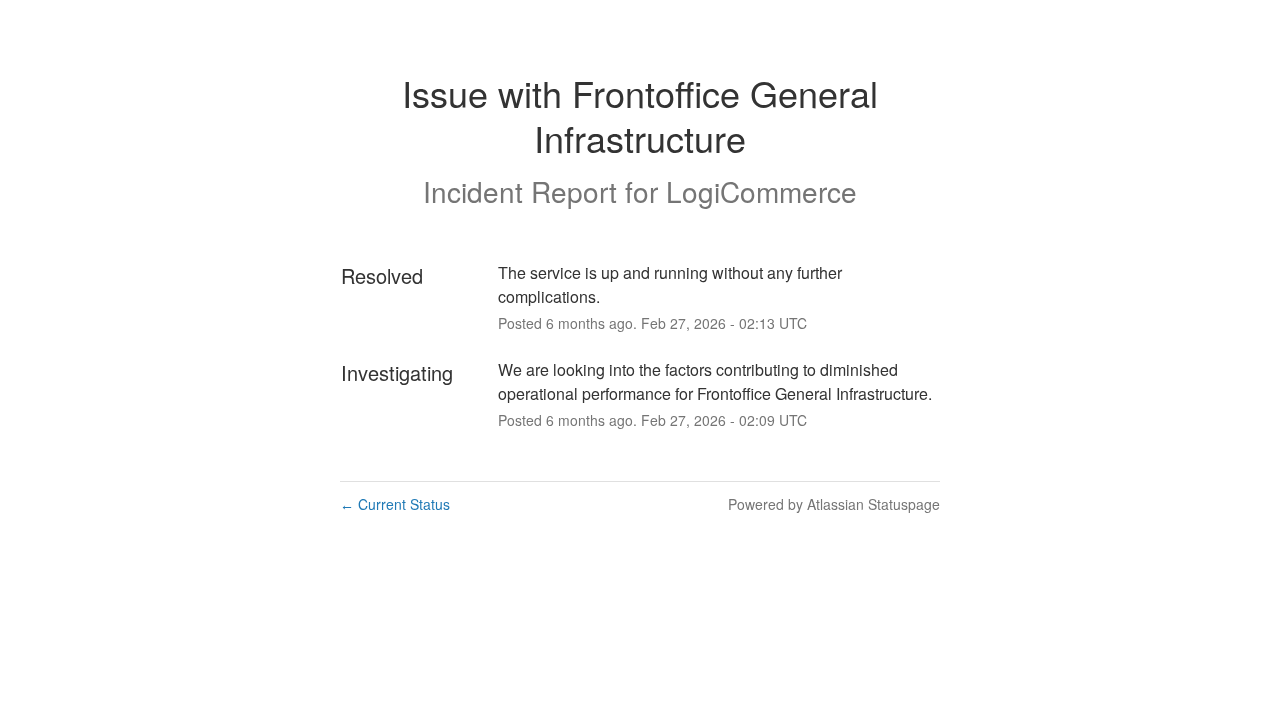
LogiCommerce (761, 191)
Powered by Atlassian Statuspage (834, 504)
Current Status (395, 504)
